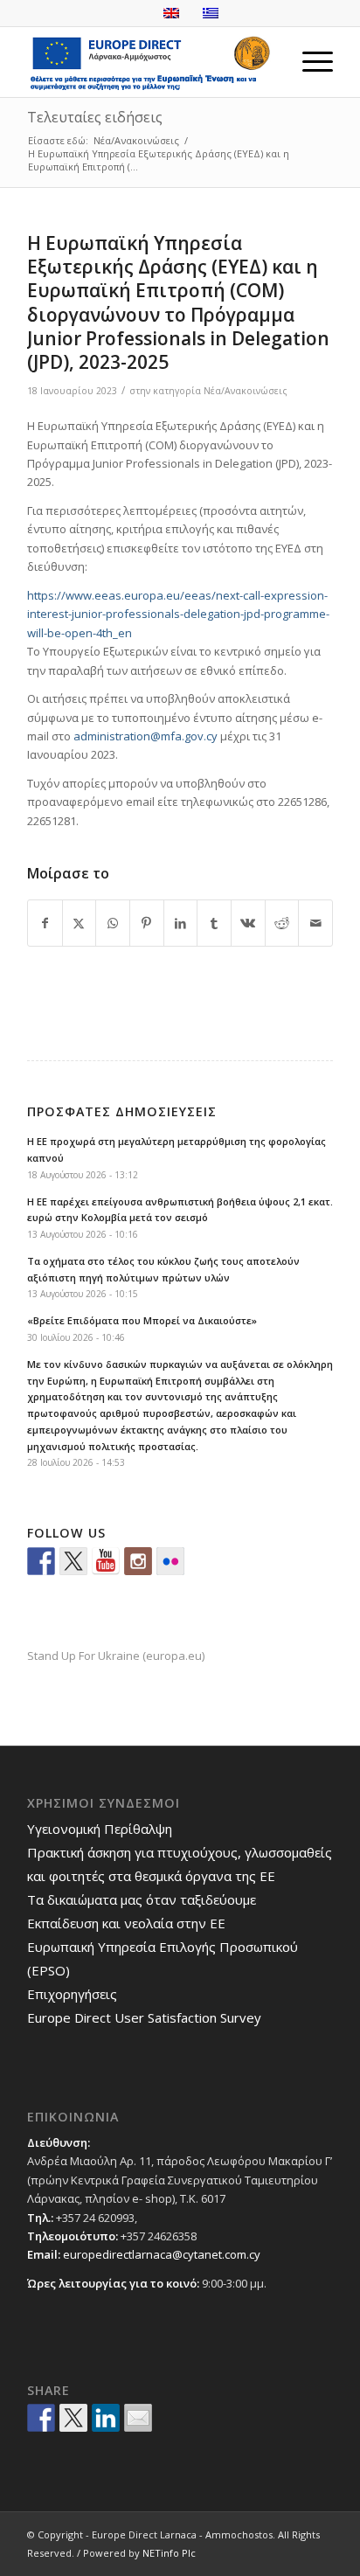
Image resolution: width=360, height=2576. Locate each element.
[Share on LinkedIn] (181, 923)
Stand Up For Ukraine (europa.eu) (116, 1656)
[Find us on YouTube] (106, 1561)
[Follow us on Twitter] (73, 1561)
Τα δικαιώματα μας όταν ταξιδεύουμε (142, 1899)
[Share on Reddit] (282, 923)
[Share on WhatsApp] (113, 923)
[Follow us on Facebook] (41, 1561)
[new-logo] (149, 62)
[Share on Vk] (248, 923)
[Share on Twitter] (73, 2418)
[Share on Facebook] (45, 923)
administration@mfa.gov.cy (145, 736)
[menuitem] (309, 62)
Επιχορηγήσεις (72, 1994)
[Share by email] (138, 2418)
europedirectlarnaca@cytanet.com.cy (162, 2254)
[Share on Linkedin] (106, 2418)
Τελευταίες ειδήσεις (95, 117)
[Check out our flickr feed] (170, 1561)
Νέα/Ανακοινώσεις (246, 391)
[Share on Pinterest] (147, 923)
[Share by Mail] (315, 923)
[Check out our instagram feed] (138, 1561)
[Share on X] (80, 923)
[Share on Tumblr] (214, 923)
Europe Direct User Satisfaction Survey (144, 2017)
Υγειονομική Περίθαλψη (100, 1829)
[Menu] (309, 62)
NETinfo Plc (169, 2553)
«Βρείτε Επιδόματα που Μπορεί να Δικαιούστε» (142, 1320)
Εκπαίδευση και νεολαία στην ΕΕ (126, 1923)
